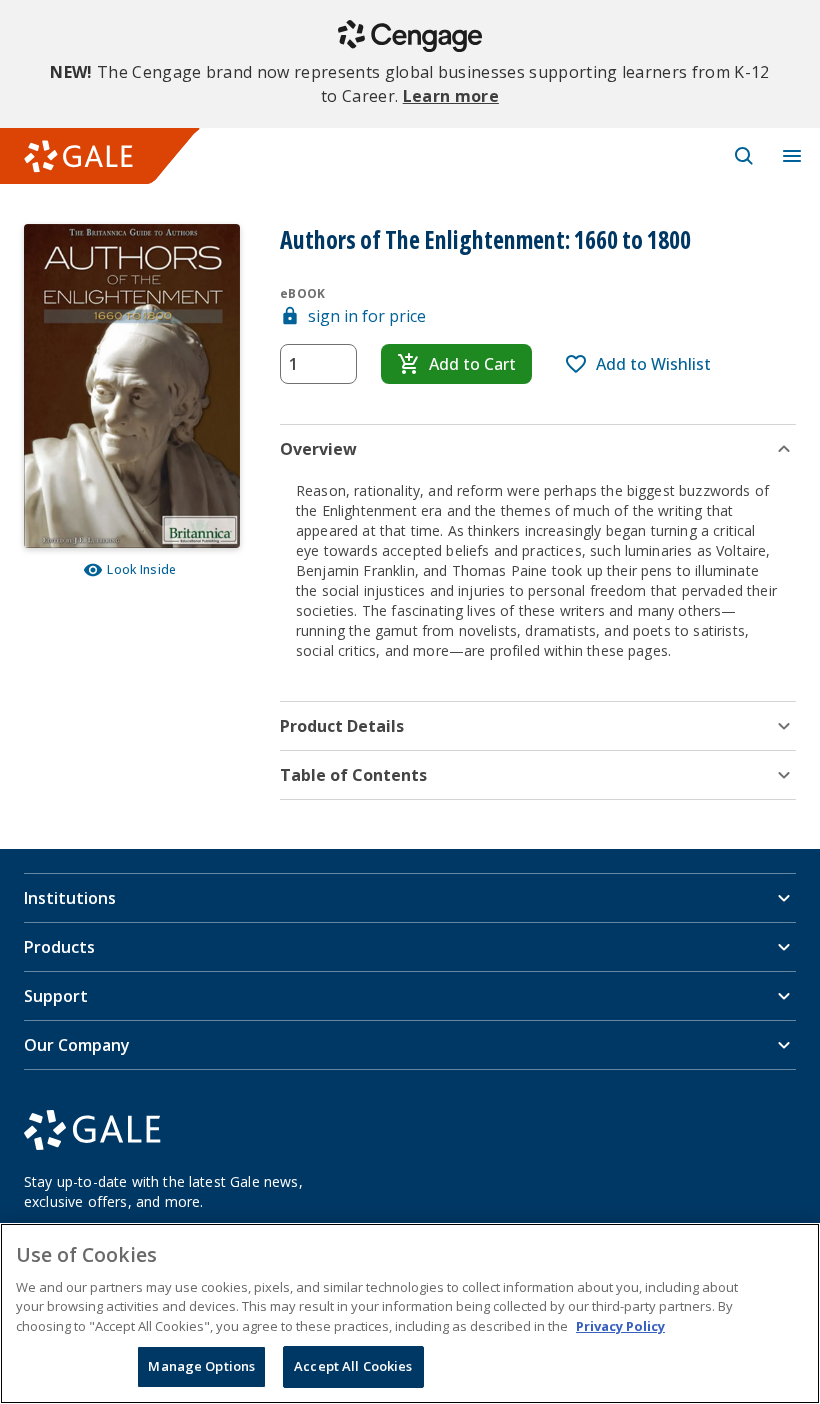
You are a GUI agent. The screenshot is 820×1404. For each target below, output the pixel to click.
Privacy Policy (620, 1326)
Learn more (451, 96)
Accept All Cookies (353, 1366)
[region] (410, 1313)
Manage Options (201, 1366)
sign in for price (367, 316)
